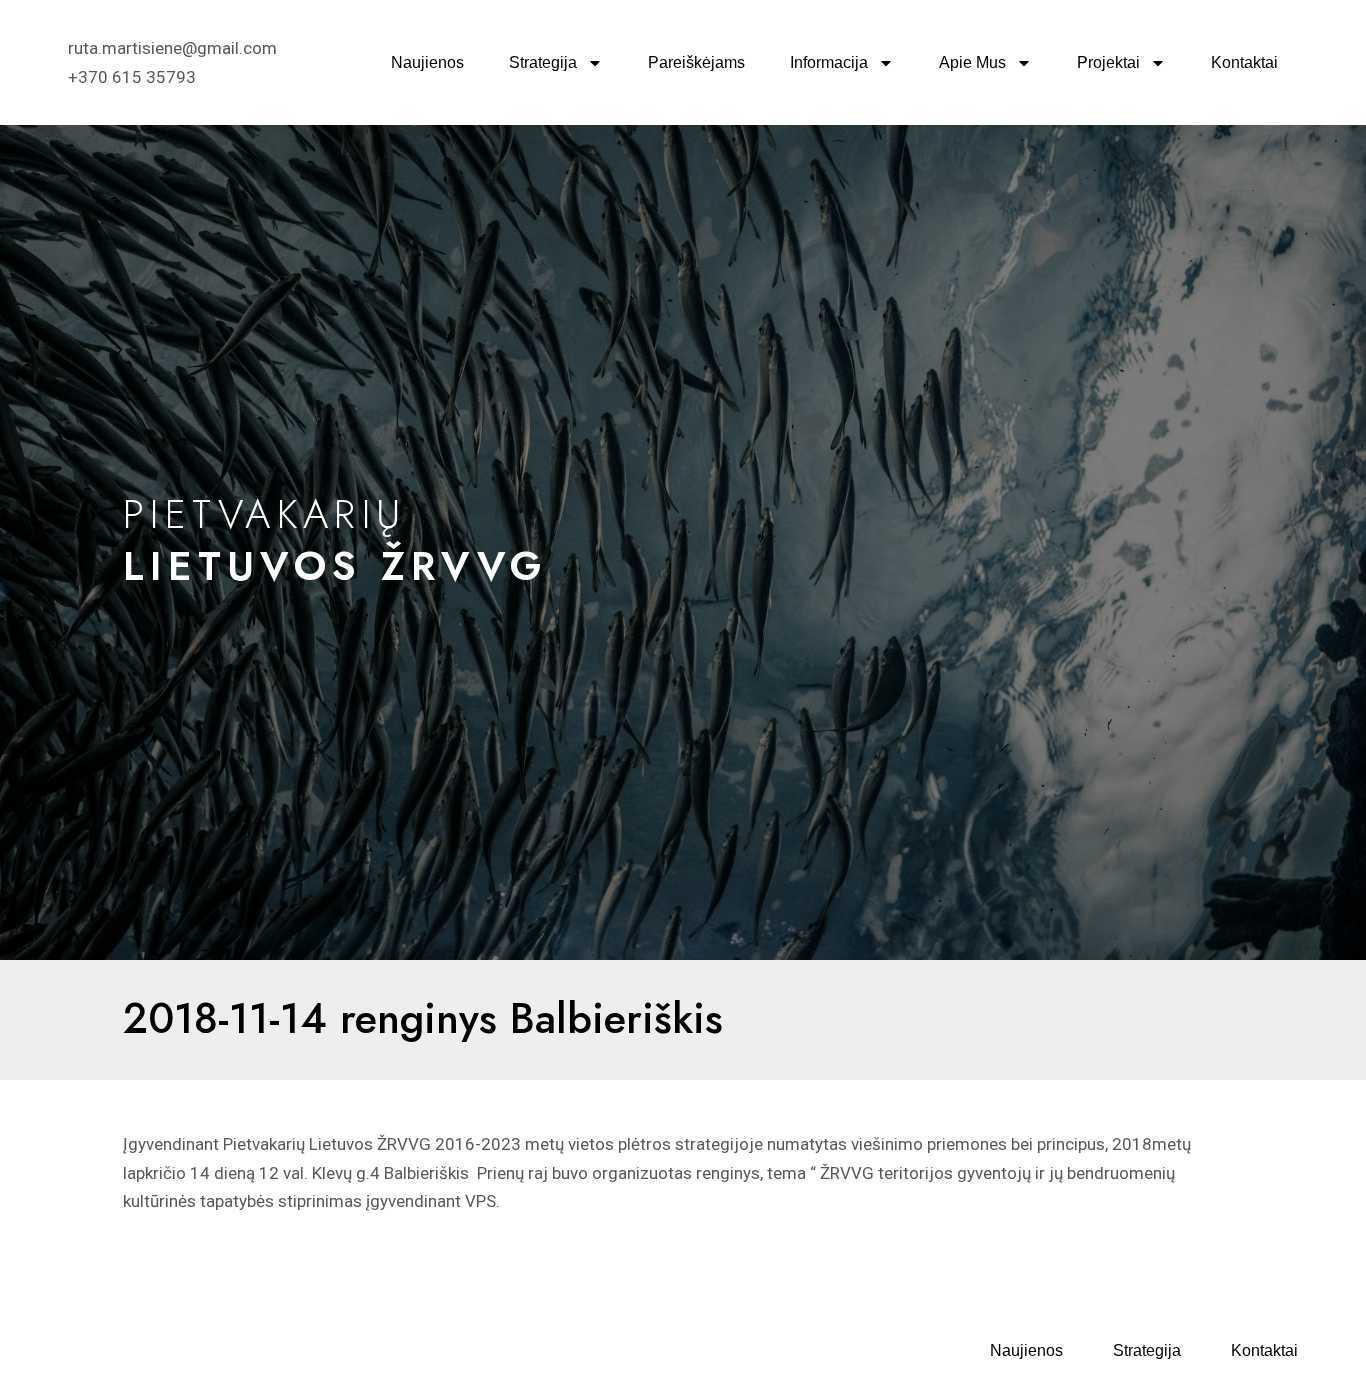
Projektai (1108, 62)
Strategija (543, 62)
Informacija (829, 62)
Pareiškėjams (696, 62)
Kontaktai (1244, 62)
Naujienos (427, 62)
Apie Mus (972, 62)
